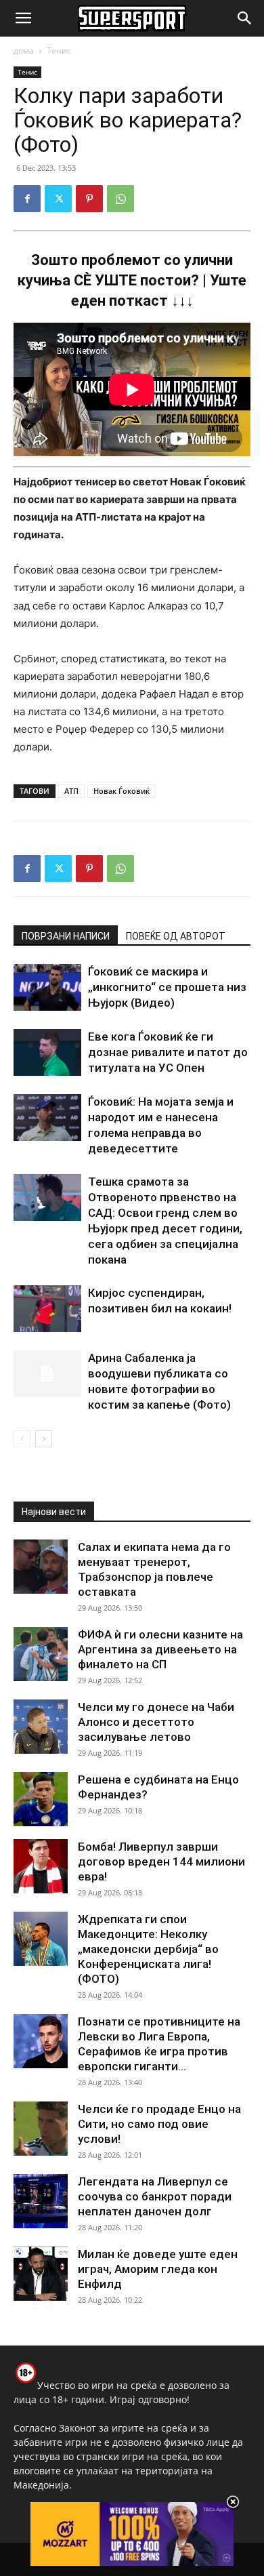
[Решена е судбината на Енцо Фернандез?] (41, 1799)
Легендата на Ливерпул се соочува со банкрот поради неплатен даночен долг (155, 2196)
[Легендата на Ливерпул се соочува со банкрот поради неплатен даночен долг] (41, 2201)
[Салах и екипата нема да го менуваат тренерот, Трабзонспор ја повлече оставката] (41, 1567)
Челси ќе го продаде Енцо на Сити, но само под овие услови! (159, 2124)
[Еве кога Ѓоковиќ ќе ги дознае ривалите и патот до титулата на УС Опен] (47, 1052)
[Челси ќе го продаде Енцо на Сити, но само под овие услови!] (41, 2129)
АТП (71, 791)
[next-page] (44, 1439)
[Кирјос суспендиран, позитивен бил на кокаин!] (47, 1309)
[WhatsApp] (120, 199)
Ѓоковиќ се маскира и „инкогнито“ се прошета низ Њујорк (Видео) (167, 987)
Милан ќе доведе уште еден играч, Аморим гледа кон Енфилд (158, 2269)
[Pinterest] (89, 199)
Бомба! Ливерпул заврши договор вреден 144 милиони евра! (161, 1861)
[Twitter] (58, 199)
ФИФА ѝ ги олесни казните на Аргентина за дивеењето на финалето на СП (160, 1649)
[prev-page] (22, 1439)
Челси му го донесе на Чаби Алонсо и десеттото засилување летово (156, 1722)
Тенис (59, 51)
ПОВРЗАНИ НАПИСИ (66, 936)
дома (24, 51)
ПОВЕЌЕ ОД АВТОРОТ (176, 936)
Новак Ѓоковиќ (122, 791)
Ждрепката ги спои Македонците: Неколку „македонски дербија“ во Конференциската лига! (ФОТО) (148, 1949)
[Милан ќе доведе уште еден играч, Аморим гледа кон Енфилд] (41, 2274)
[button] (23, 18)
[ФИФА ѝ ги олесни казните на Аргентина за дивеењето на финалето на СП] (41, 1654)
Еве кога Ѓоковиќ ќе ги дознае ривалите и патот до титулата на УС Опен (168, 1052)
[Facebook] (27, 199)
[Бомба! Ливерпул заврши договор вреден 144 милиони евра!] (41, 1866)
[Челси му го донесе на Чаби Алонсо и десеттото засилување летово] (41, 1727)
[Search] (245, 18)
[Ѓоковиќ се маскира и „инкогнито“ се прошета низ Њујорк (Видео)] (47, 987)
